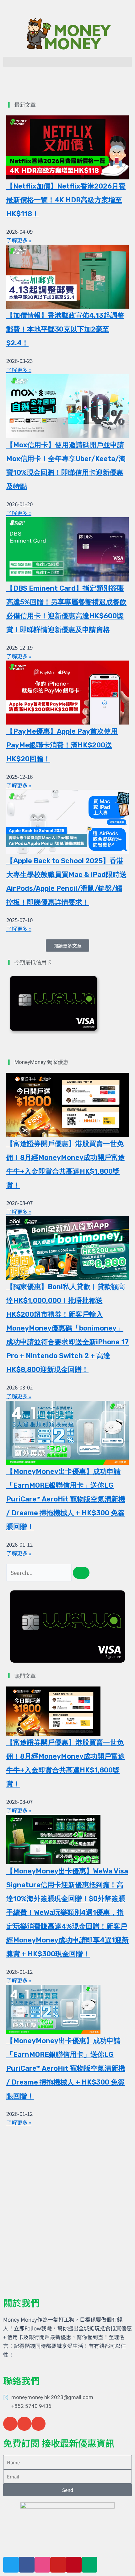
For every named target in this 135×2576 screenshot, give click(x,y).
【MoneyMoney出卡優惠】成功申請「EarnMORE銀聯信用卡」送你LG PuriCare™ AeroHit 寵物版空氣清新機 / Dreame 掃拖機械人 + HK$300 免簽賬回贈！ (66, 1499)
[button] (67, 62)
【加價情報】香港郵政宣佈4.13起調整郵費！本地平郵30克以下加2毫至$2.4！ (65, 329)
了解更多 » (19, 240)
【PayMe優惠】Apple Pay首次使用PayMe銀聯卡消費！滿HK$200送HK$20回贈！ (62, 745)
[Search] (81, 1573)
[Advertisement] (67, 2201)
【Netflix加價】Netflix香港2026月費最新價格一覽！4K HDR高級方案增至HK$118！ (66, 200)
